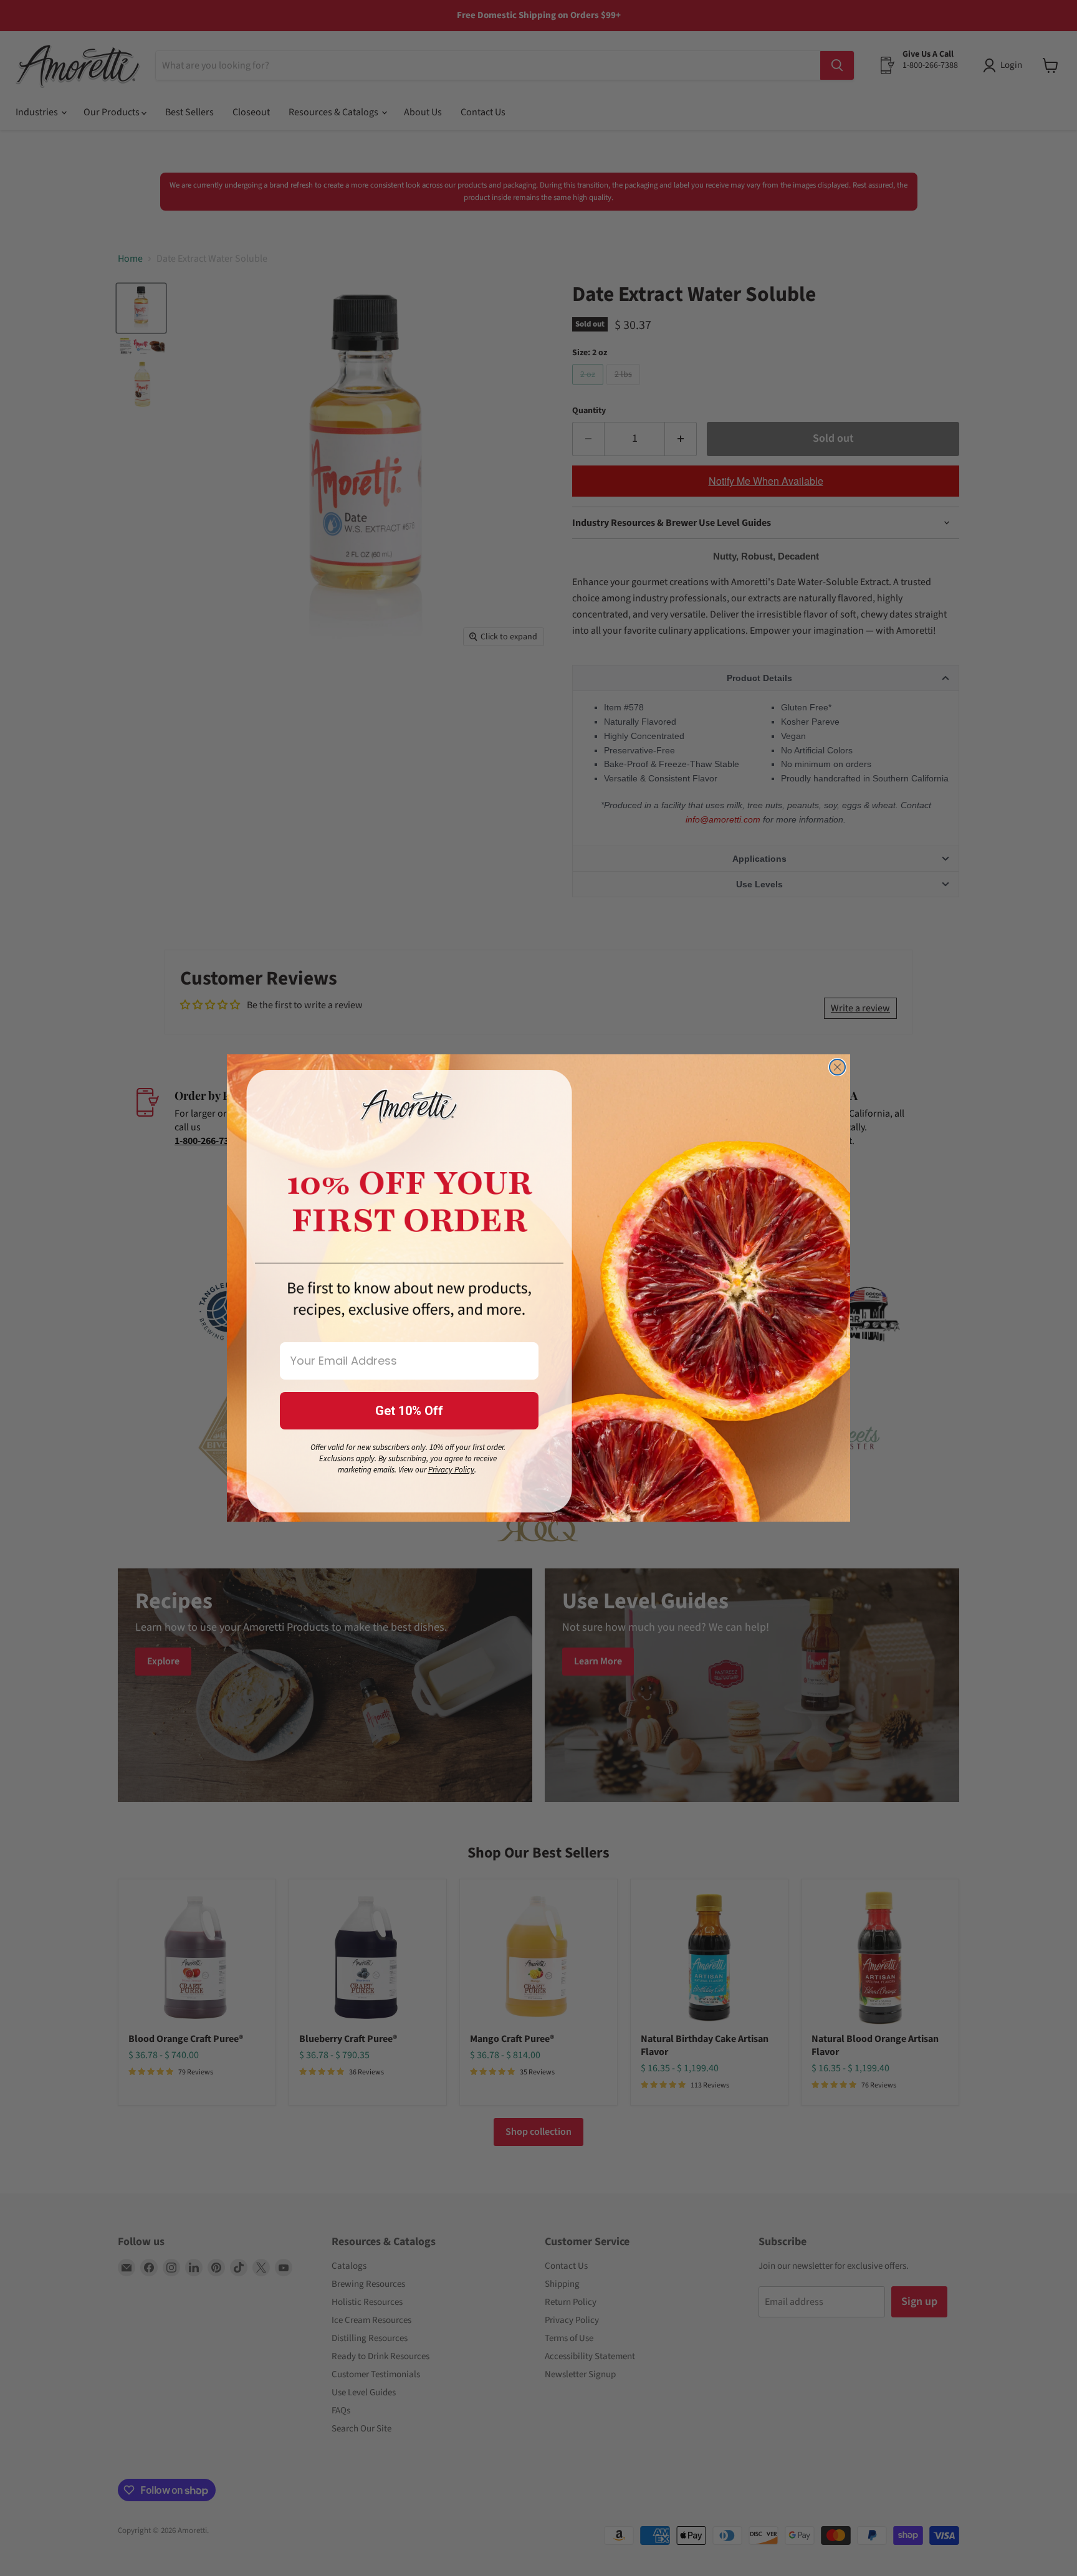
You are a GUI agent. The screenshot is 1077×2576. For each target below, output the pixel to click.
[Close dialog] (837, 1067)
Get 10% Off (409, 1411)
